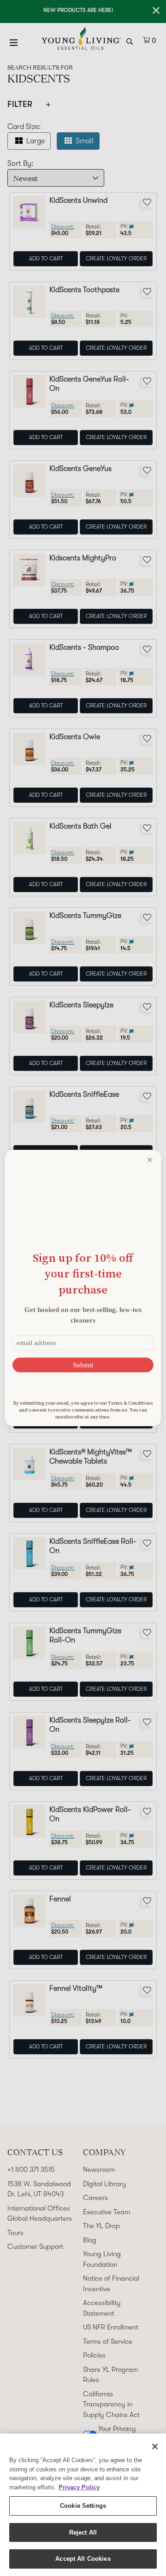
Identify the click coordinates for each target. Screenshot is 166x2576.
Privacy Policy (79, 2487)
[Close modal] (150, 1160)
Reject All (83, 2532)
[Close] (155, 2447)
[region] (83, 2505)
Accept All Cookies (83, 2559)
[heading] (83, 1273)
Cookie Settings (83, 2506)
